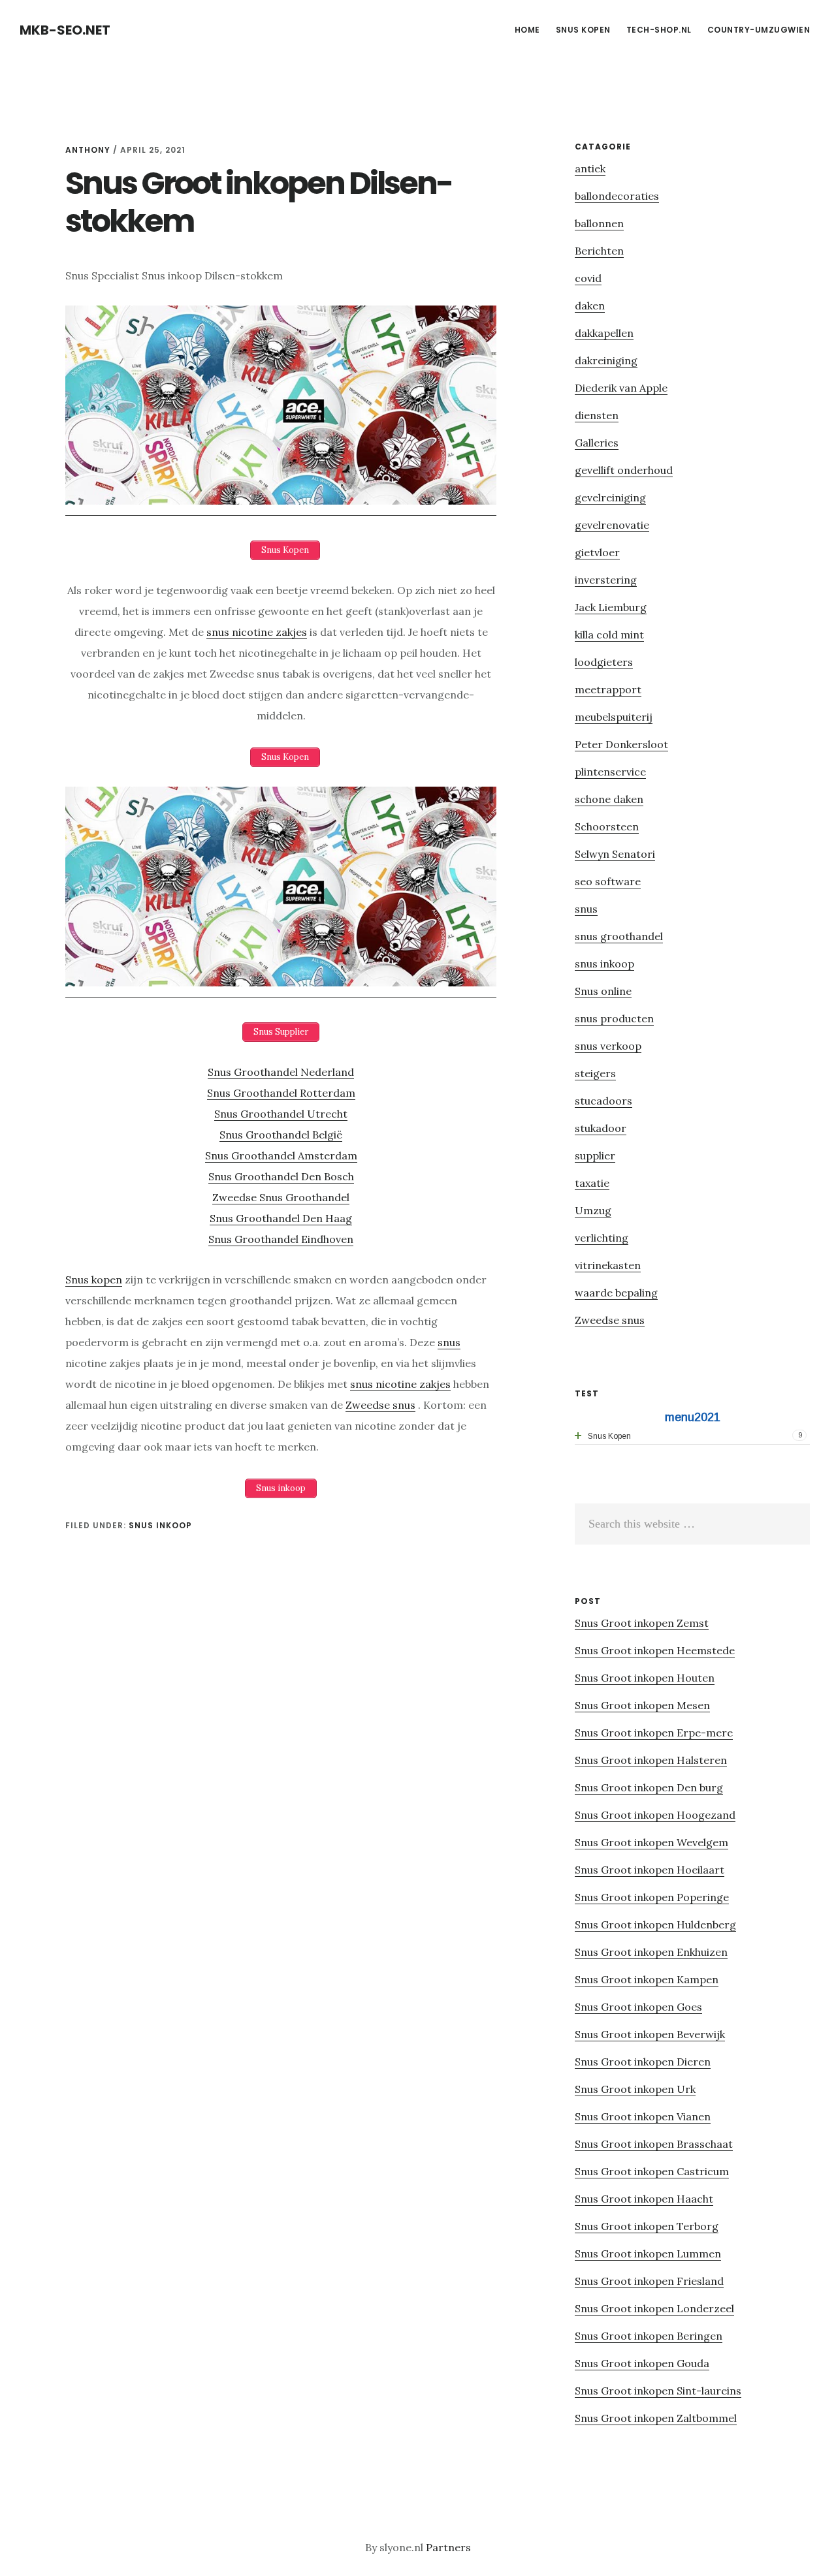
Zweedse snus (380, 1405)
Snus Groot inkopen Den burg (649, 1787)
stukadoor (601, 1128)
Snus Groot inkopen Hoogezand (655, 1815)
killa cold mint (609, 635)
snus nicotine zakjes (257, 632)
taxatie (592, 1183)
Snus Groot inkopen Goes (638, 2007)
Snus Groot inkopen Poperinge (652, 1897)
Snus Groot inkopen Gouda (642, 2363)
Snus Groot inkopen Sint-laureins (658, 2391)
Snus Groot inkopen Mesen (642, 1705)
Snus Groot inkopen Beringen (649, 2336)
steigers (595, 1073)
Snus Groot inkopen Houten (645, 1678)
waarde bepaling (616, 1293)
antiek (590, 168)
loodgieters (604, 662)
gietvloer (597, 552)
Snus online (603, 991)
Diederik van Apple (621, 388)
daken (590, 306)
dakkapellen (604, 333)
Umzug (593, 1210)
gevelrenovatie (612, 525)
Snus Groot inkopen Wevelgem (651, 1842)
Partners (448, 2547)
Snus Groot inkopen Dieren (643, 2062)
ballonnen (599, 223)
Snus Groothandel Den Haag (281, 1218)
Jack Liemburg (611, 607)
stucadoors (603, 1101)
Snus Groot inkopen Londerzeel (654, 2308)
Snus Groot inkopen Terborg (647, 2226)
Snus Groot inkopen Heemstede (655, 1650)
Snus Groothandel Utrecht (281, 1114)
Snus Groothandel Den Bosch (281, 1176)
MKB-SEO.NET (65, 30)
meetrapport (608, 689)
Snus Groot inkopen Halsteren (651, 1760)
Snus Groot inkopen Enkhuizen (651, 1952)
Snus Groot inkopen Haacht (644, 2199)
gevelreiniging (610, 497)
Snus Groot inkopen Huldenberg (655, 1924)
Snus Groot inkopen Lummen (648, 2254)
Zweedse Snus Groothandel (281, 1197)
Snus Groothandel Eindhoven (281, 1239)
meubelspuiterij (614, 717)
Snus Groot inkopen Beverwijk (650, 2034)
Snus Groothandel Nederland (281, 1072)
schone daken (609, 799)
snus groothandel (619, 936)
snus (449, 1342)
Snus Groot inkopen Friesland (649, 2281)
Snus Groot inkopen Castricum (652, 2171)
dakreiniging (606, 360)
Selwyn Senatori (615, 854)
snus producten (614, 1018)
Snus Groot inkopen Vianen (643, 2116)
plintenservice (610, 772)
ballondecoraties (617, 196)
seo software (608, 881)
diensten (597, 415)
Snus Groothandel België (281, 1135)
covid (588, 278)
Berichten (599, 251)
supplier (595, 1155)
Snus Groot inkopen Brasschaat (654, 2144)
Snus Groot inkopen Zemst (642, 1623)
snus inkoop (160, 1525)
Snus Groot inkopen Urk (635, 2089)
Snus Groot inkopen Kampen (647, 1979)
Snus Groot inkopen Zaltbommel (656, 2418)
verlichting (602, 1238)
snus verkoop (608, 1046)
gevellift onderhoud (624, 470)
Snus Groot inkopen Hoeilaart (650, 1870)
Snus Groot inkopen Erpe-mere (654, 1733)
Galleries (597, 443)
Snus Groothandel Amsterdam (281, 1155)
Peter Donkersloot (621, 744)
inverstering (606, 580)
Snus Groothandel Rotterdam (281, 1093)
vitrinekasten (608, 1265)
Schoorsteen (607, 826)
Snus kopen (94, 1280)
